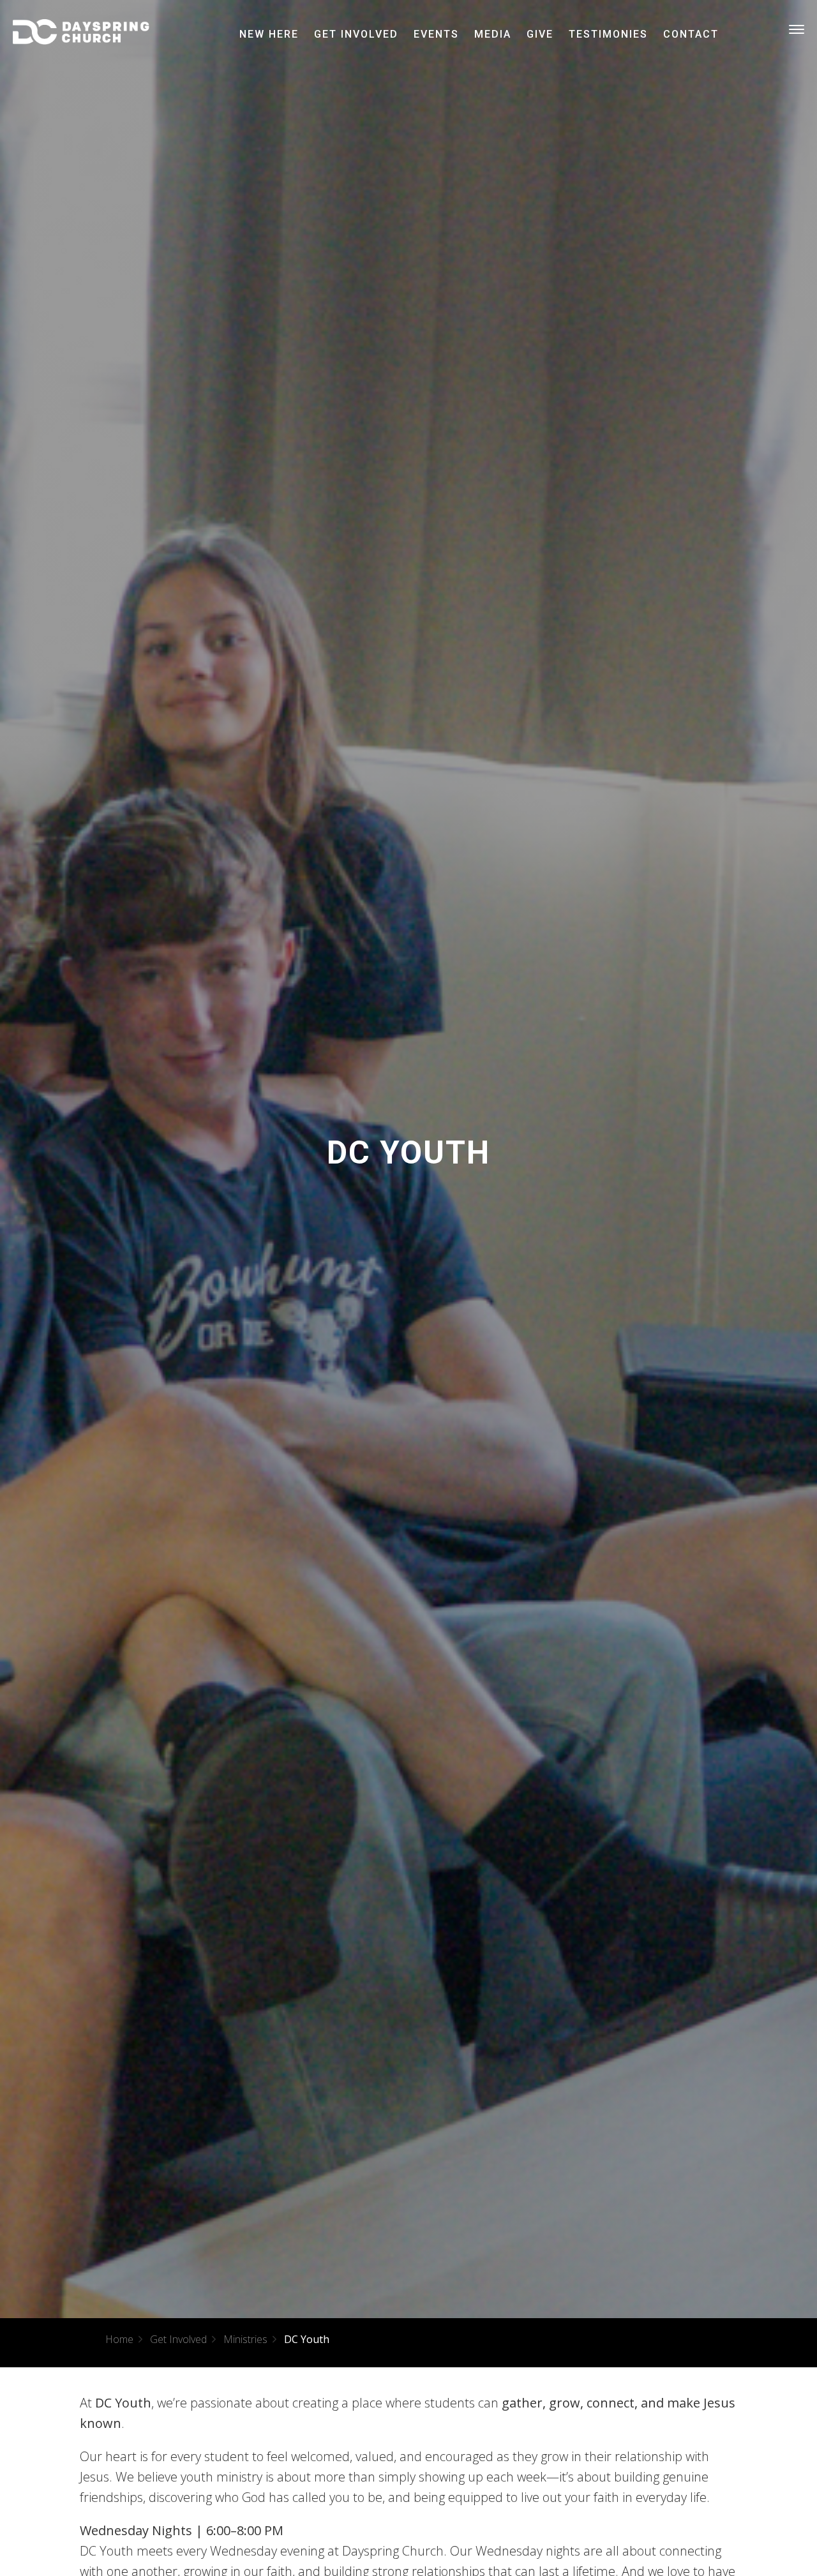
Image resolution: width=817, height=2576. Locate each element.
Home (119, 2339)
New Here (269, 34)
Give (540, 34)
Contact (691, 34)
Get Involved (356, 34)
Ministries (245, 2339)
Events (436, 34)
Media (493, 34)
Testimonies (608, 34)
